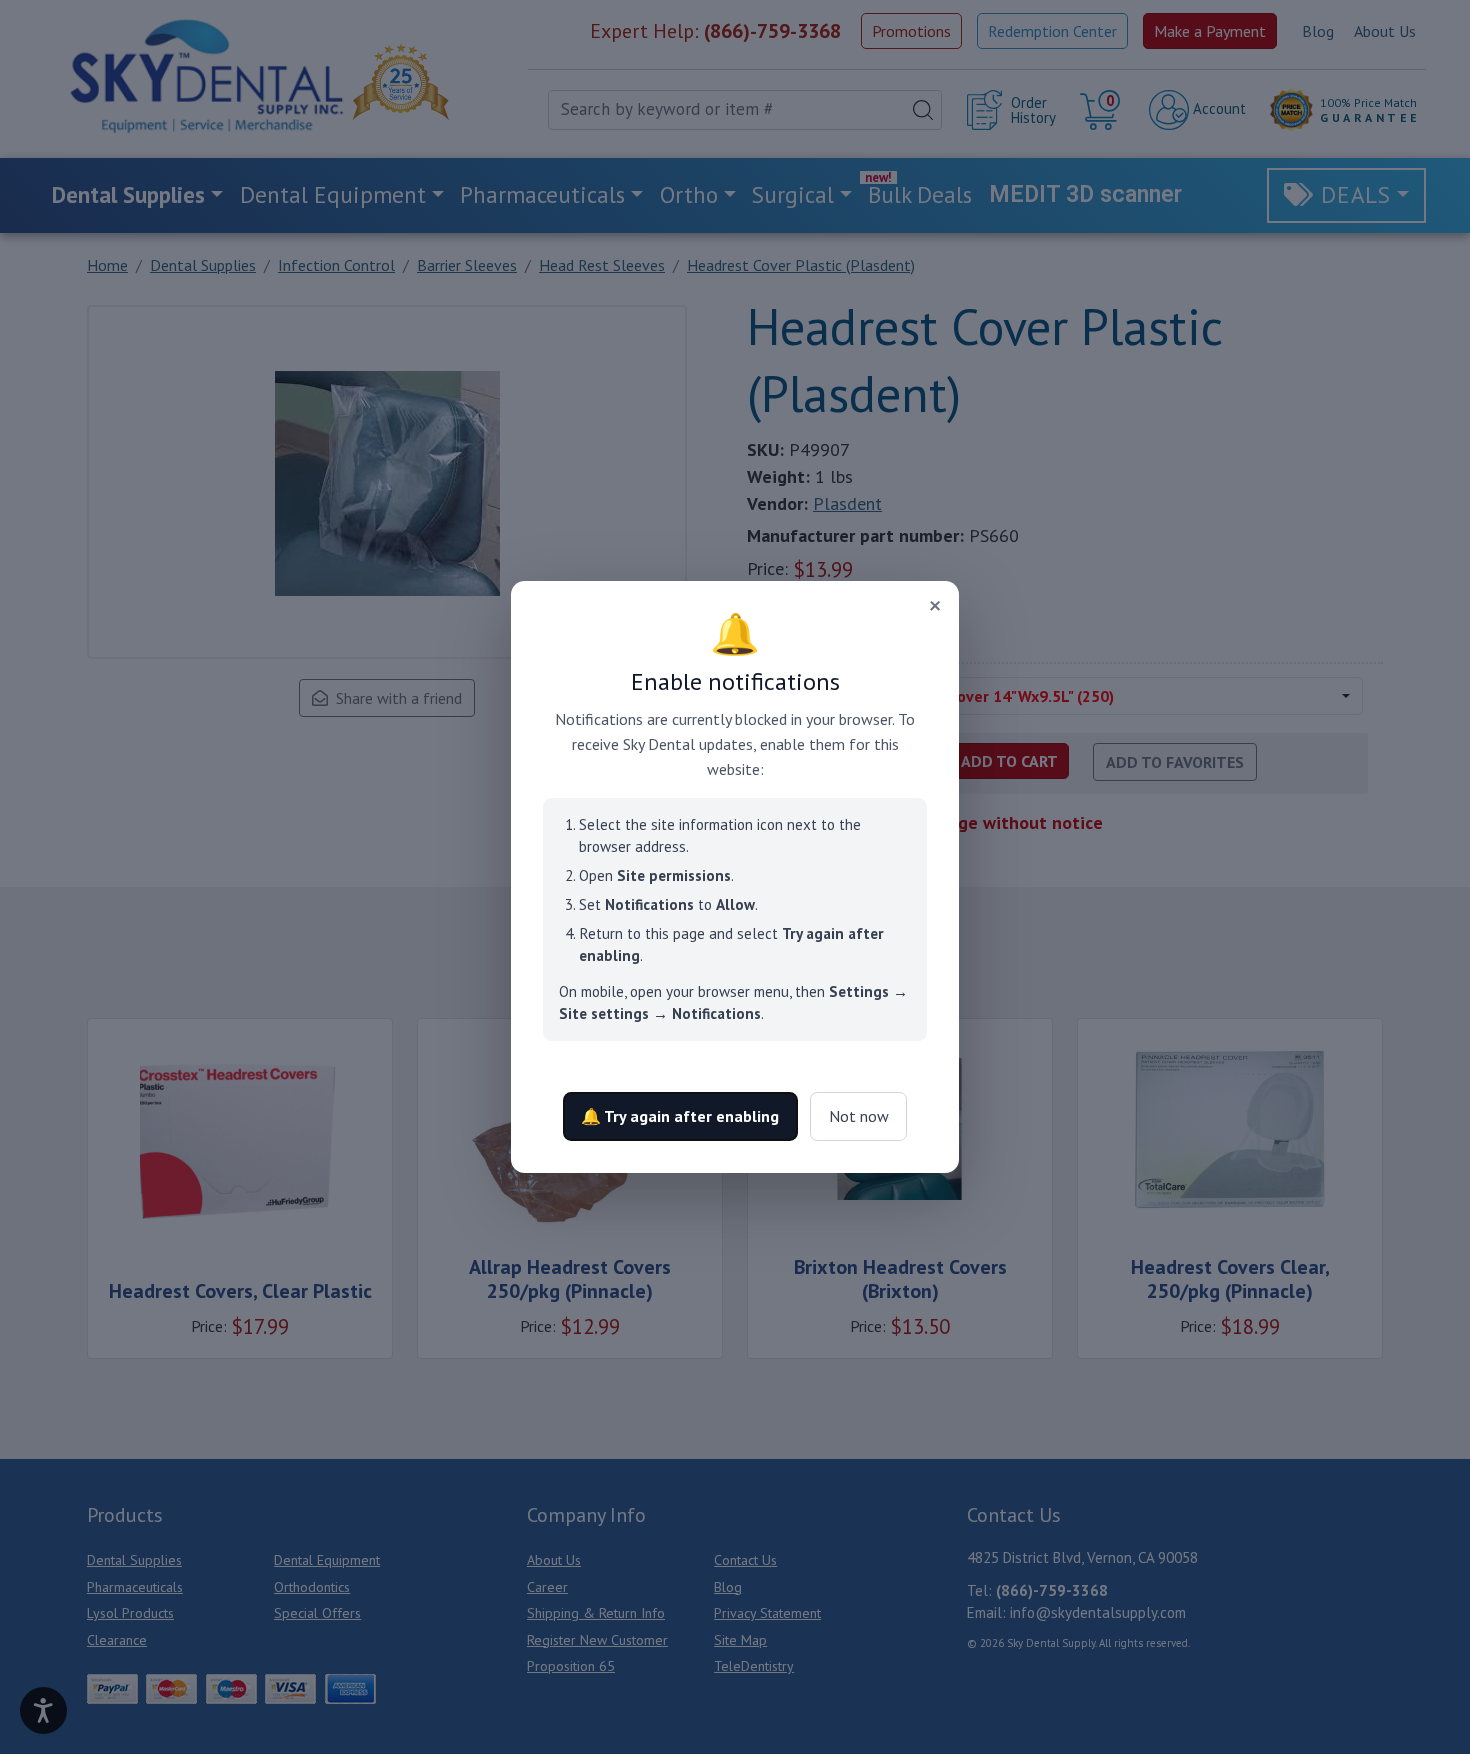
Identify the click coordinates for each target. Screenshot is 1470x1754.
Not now (859, 1116)
